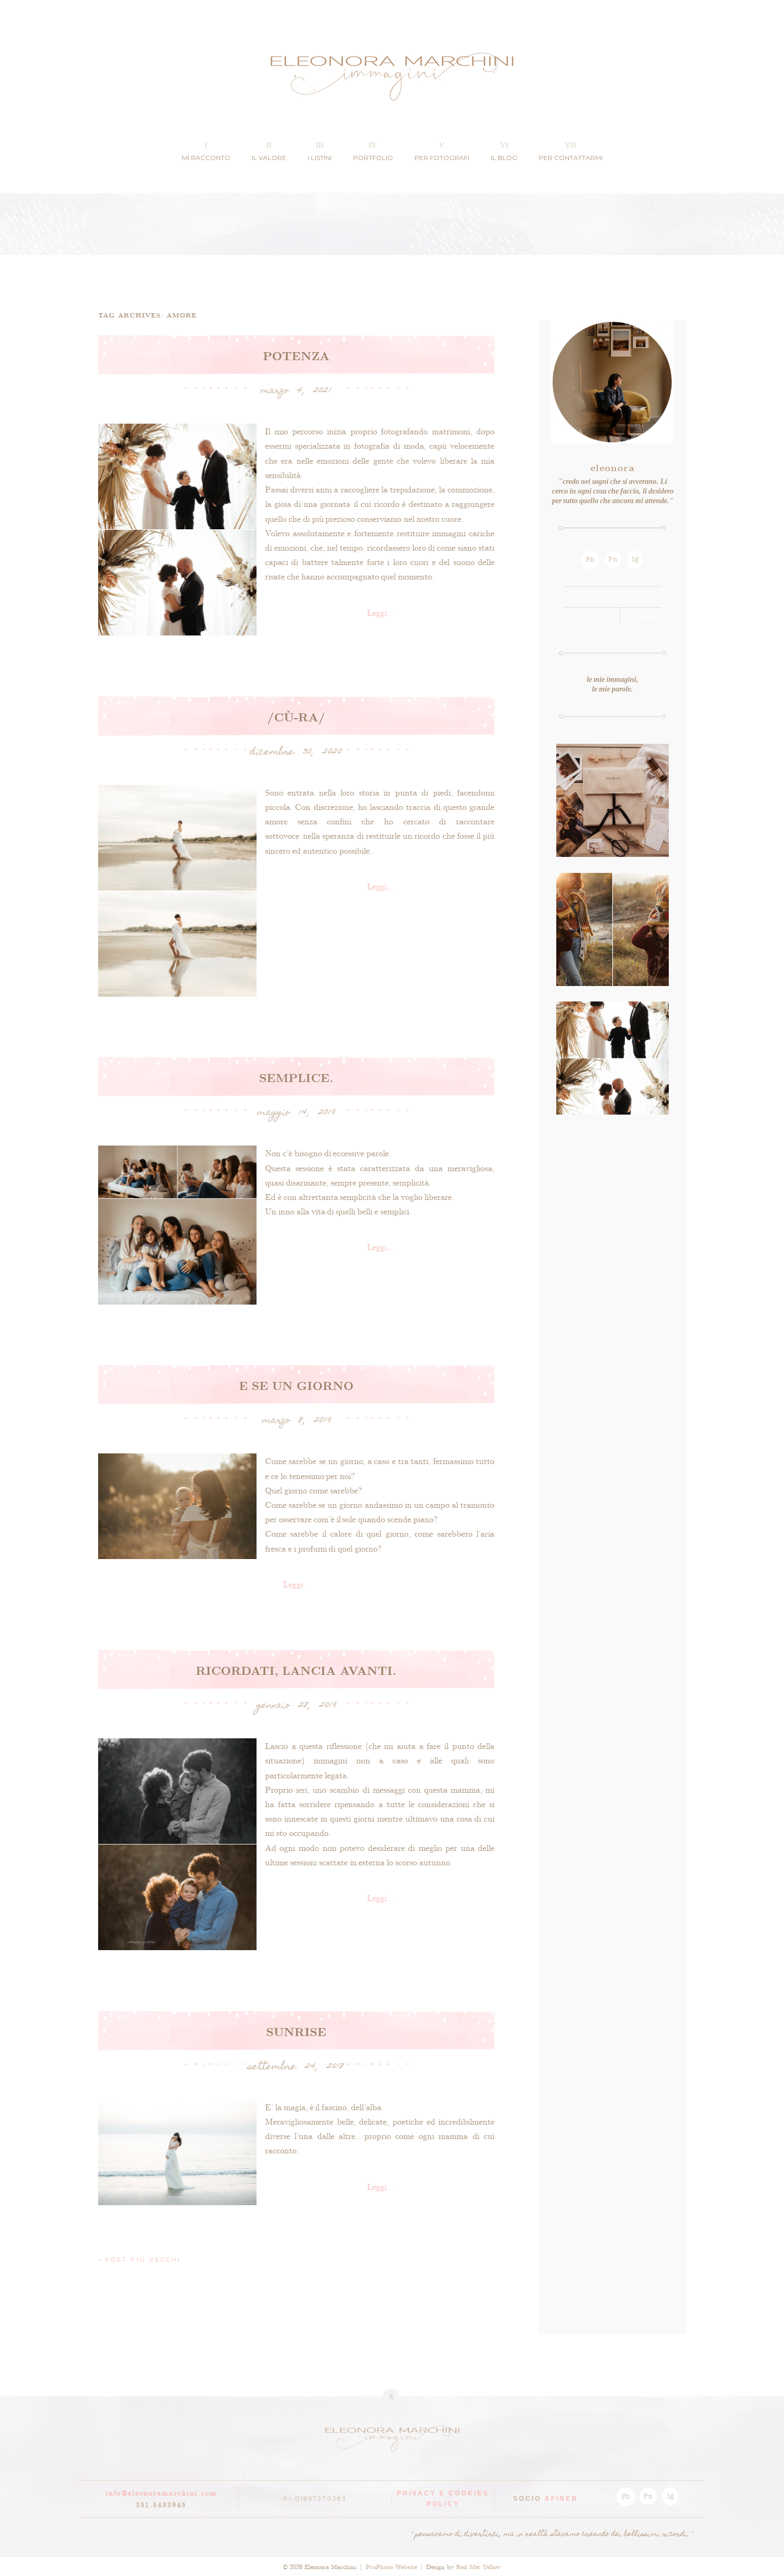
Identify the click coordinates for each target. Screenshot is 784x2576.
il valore (269, 158)
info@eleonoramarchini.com (161, 2492)
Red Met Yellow (478, 2566)
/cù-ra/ (296, 717)
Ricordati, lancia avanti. (296, 1670)
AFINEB (561, 2499)
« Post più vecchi (140, 2260)
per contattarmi (571, 158)
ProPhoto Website (391, 2566)
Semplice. (296, 1077)
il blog (504, 158)
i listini (320, 158)
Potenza (296, 355)
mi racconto (206, 158)
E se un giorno (296, 1385)
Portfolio (373, 158)
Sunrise (296, 2031)
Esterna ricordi (612, 883)
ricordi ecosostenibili (612, 754)
